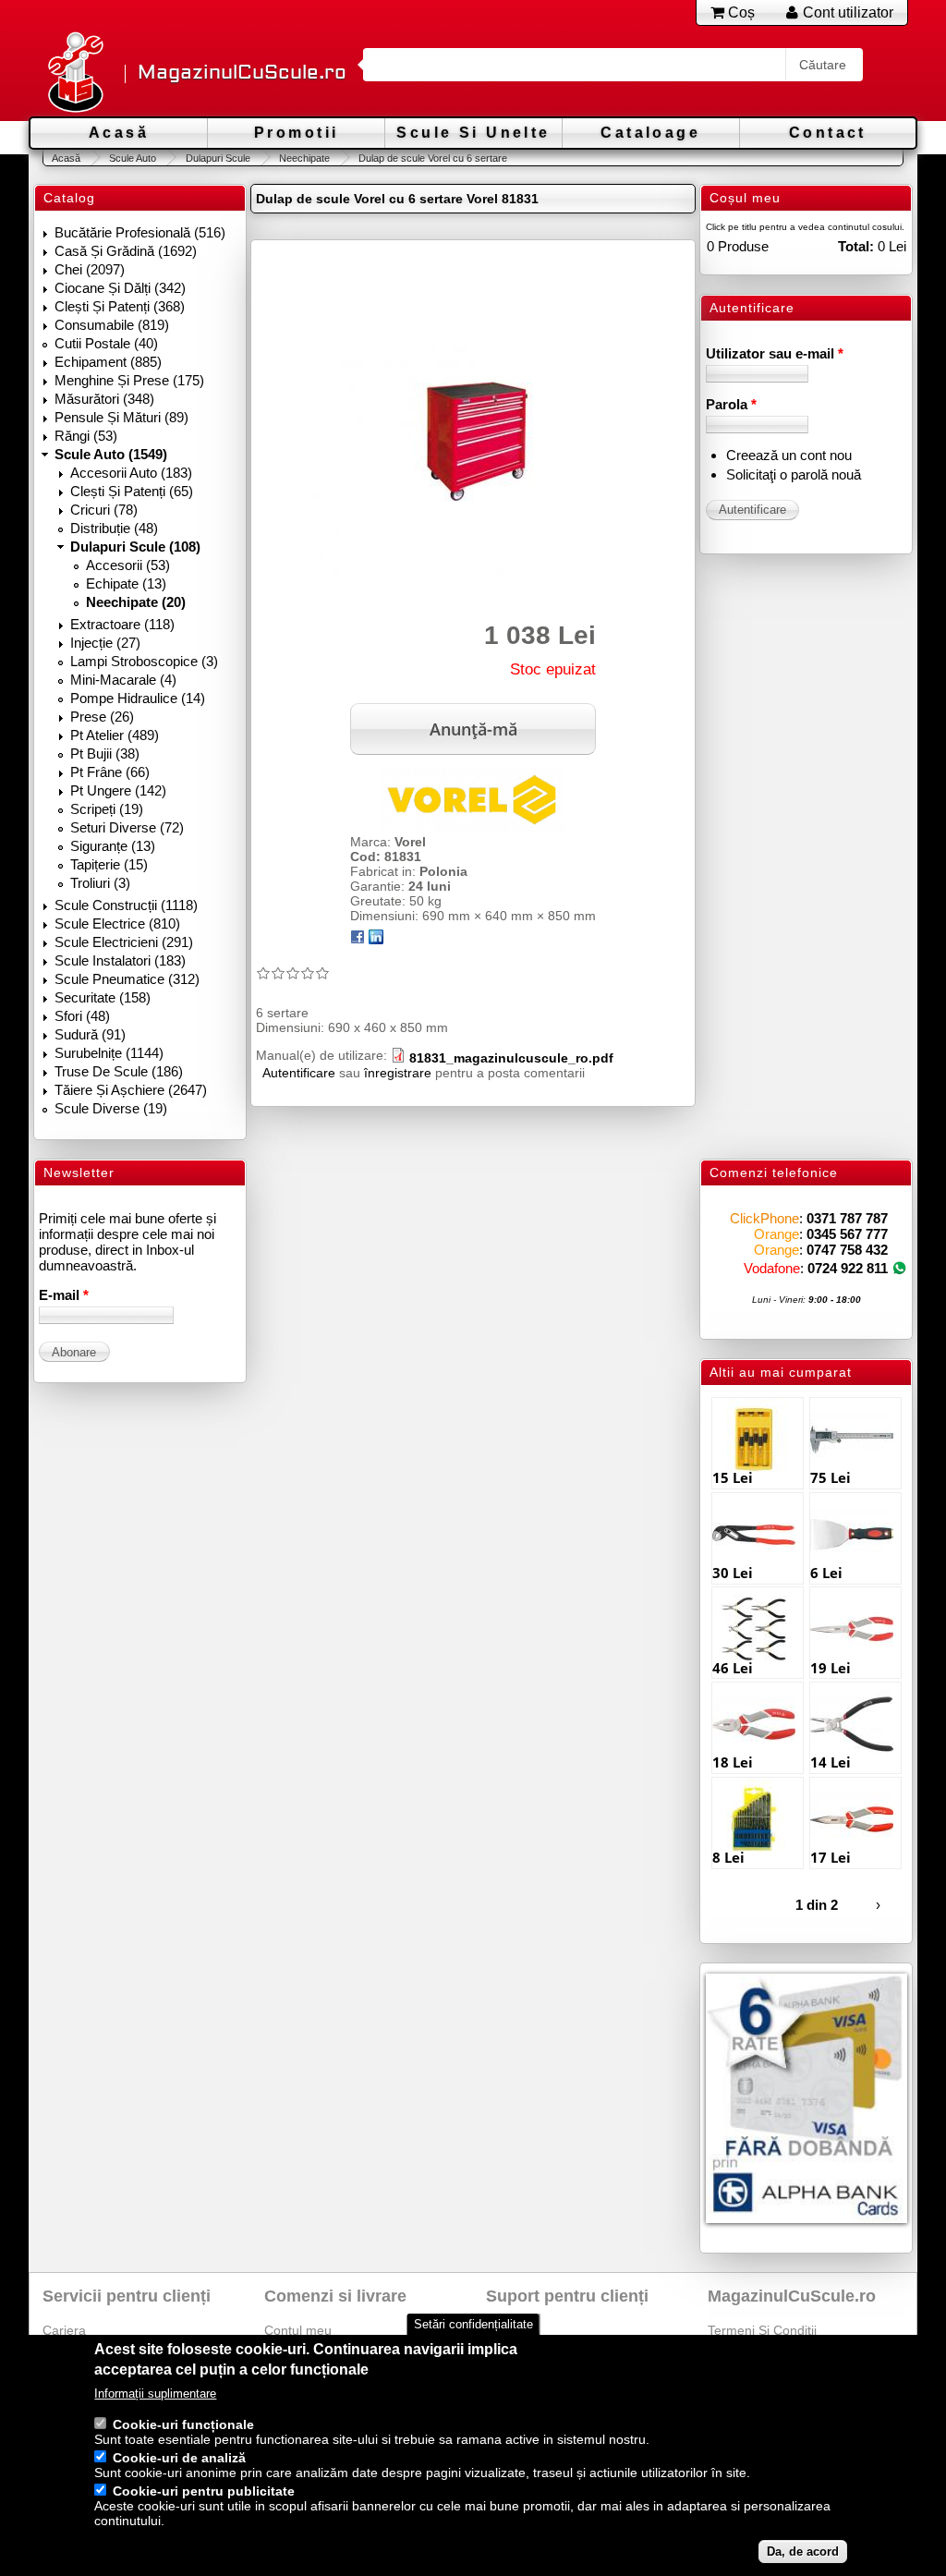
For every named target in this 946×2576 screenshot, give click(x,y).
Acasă (119, 133)
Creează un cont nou (789, 455)
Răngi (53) (86, 436)
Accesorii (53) (128, 565)
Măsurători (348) (104, 399)
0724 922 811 (848, 1268)
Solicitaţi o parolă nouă (794, 474)
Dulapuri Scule (218, 158)
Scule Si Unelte (473, 133)
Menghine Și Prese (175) (129, 380)
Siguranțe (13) (113, 846)
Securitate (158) (103, 997)
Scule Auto (133, 158)
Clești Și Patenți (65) (132, 491)
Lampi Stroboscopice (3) (144, 661)
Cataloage (650, 133)
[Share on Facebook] (358, 940)
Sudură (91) (90, 1034)
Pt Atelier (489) (115, 735)
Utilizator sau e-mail (775, 353)
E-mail (64, 1295)
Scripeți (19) (107, 809)
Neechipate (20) (136, 602)
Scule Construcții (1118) (126, 905)
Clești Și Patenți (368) (120, 306)
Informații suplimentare (155, 2394)
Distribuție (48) (114, 528)
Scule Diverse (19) (111, 1108)
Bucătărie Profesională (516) (140, 232)
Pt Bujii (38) (105, 753)
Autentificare (299, 1073)
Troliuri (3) (100, 883)
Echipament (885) (108, 362)
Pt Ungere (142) (118, 790)
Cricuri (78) (104, 510)
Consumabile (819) (112, 325)
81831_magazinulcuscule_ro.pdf (511, 1058)
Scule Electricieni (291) (124, 942)
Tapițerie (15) (109, 864)
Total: (856, 246)
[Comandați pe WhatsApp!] (899, 1268)
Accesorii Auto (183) (131, 473)
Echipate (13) (126, 583)
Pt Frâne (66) (110, 772)
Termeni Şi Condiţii (762, 2330)
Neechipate (304, 158)
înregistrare (398, 1073)
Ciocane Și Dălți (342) (120, 288)
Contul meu (298, 2330)
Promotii (296, 133)
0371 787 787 (847, 1218)
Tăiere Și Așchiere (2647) (131, 1090)
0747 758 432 (847, 1250)
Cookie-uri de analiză (179, 2458)
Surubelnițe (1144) (109, 1053)
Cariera (64, 2330)
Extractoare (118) (122, 624)
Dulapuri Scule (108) (135, 547)
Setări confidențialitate (473, 2324)
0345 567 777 (847, 1234)
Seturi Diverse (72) (127, 827)
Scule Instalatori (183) (120, 960)
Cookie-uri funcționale (183, 2424)
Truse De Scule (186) (119, 1071)
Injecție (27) (105, 643)
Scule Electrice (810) (117, 923)
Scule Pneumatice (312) (127, 979)
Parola (731, 404)
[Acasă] (75, 73)
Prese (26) (102, 717)
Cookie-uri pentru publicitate (204, 2491)
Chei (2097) (90, 269)
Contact (828, 133)
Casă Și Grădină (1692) (126, 251)
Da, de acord (803, 2552)
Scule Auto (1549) (111, 454)
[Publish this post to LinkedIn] (376, 940)
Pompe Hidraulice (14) (138, 698)
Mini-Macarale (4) (123, 680)
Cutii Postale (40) (106, 343)
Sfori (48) (82, 1016)
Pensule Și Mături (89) (121, 417)
